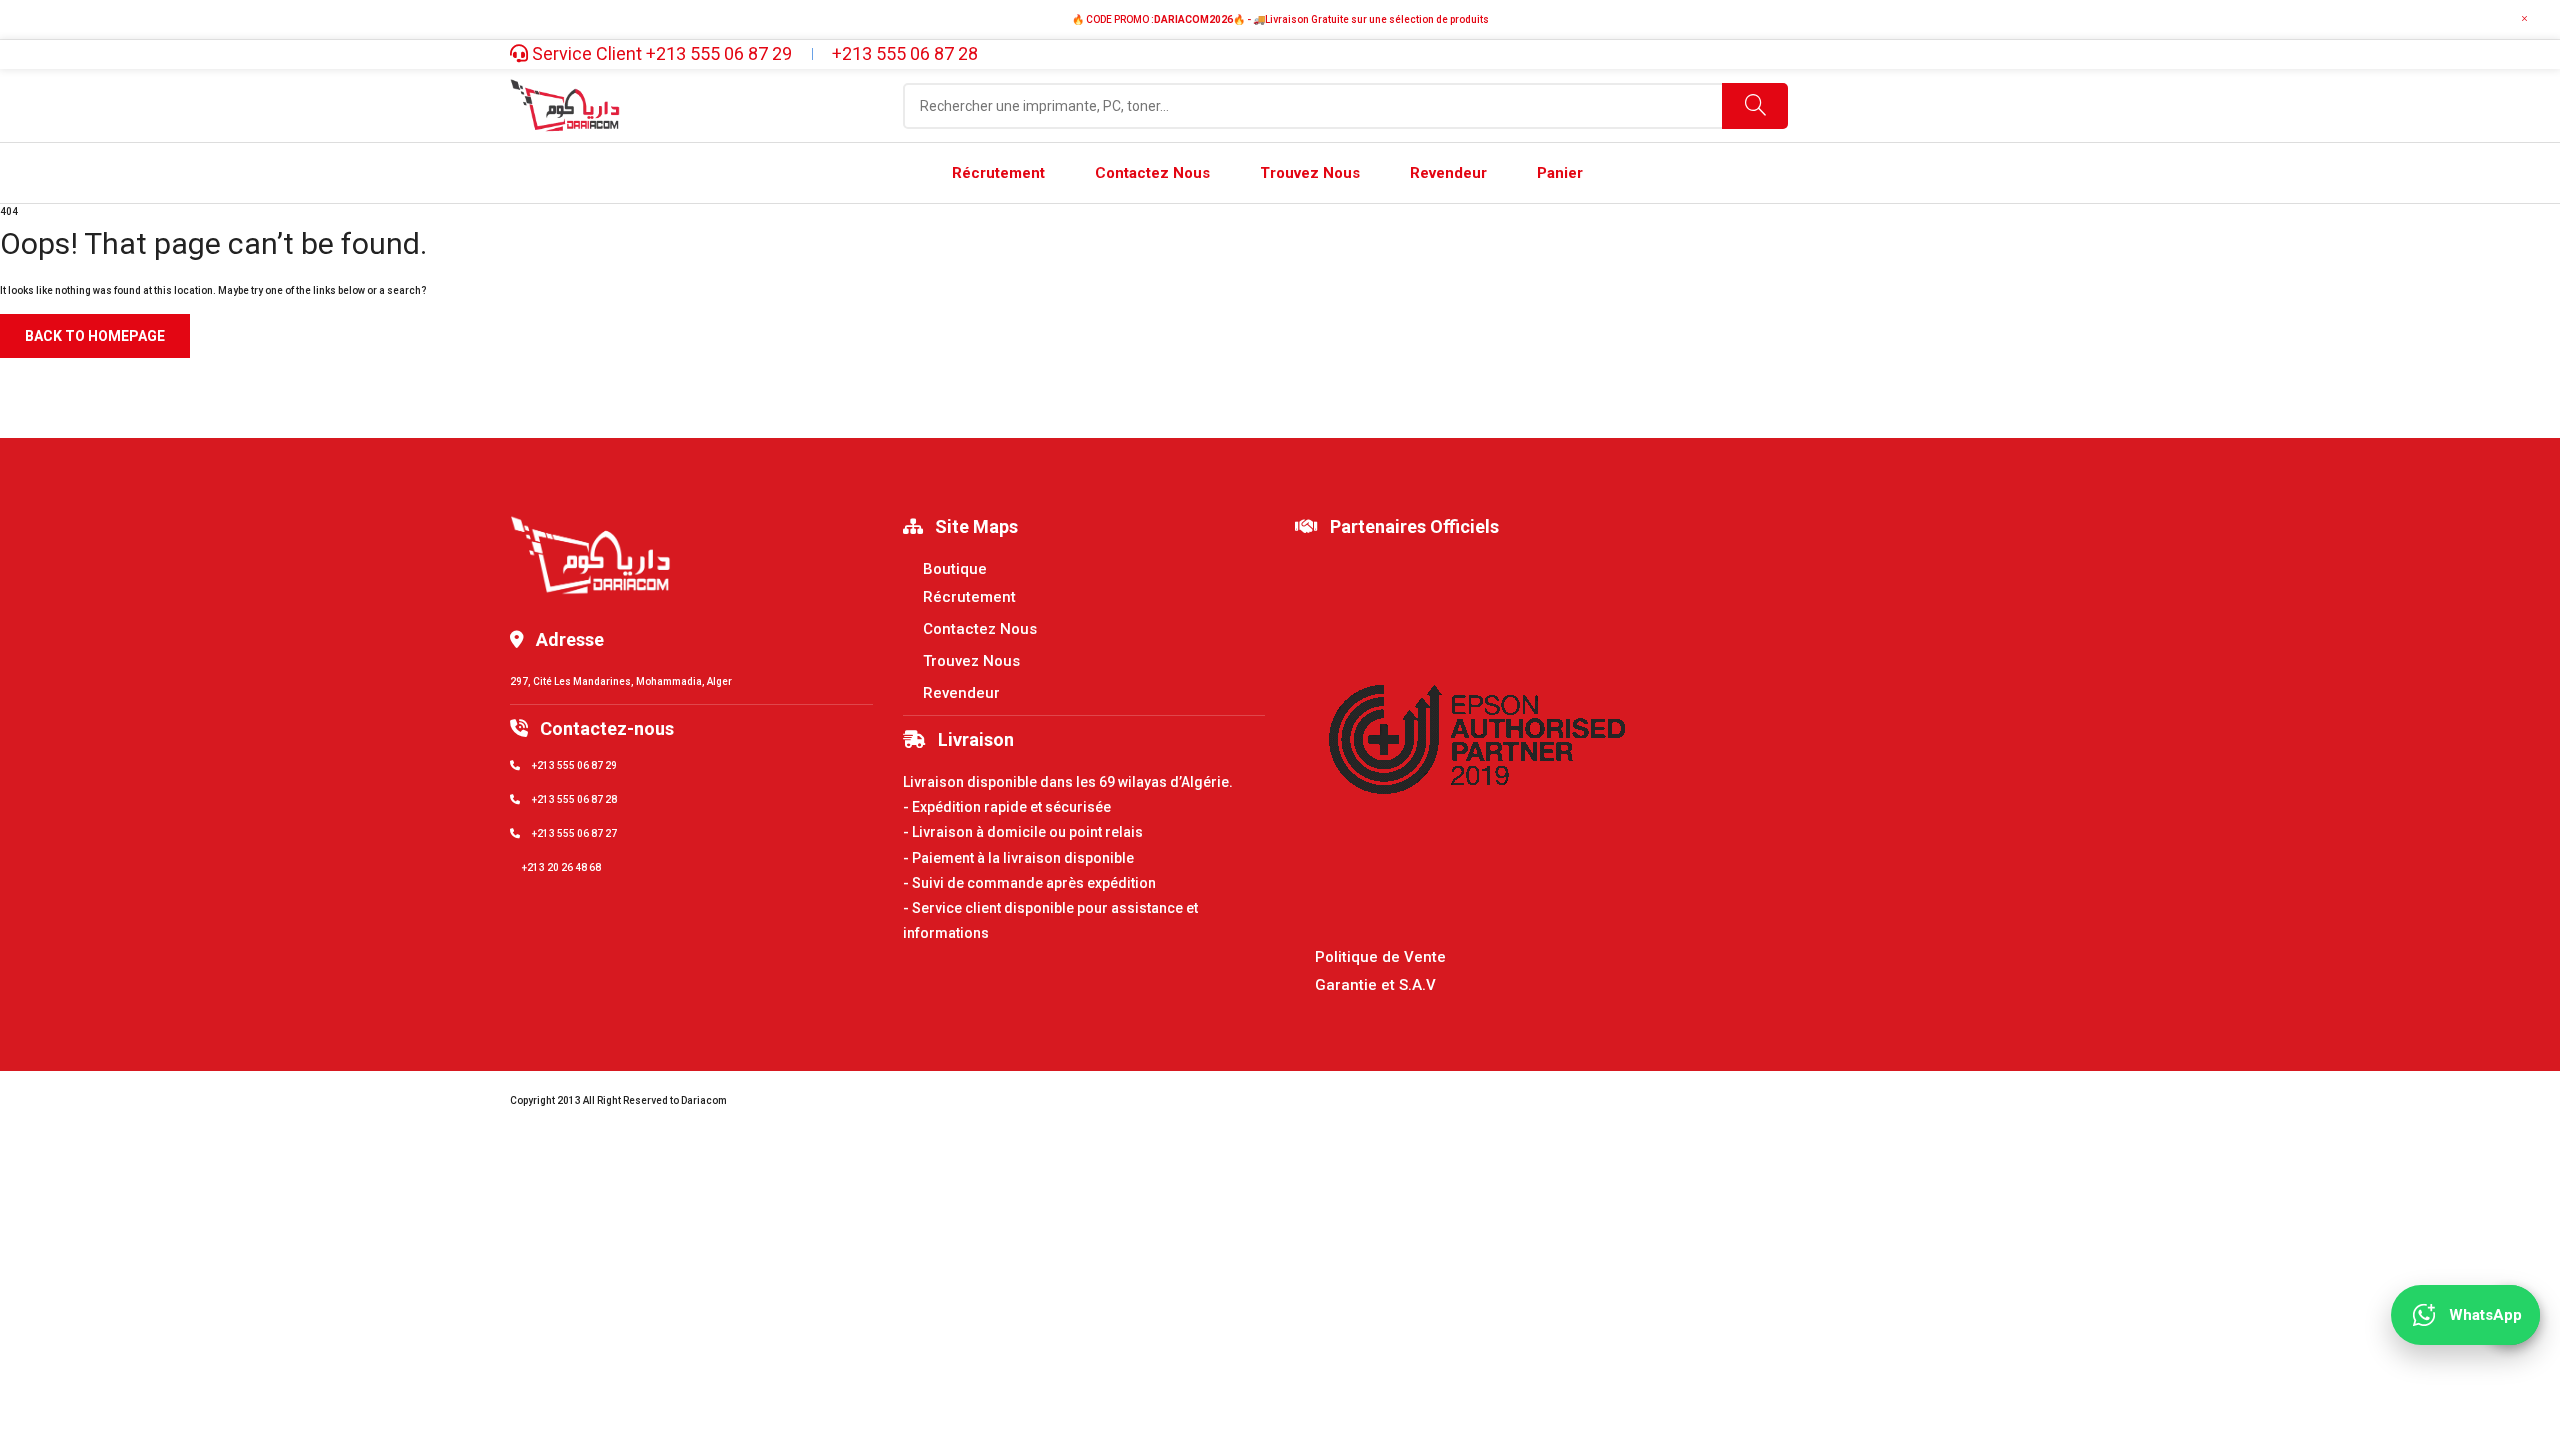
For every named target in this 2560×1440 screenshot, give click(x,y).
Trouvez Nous (971, 661)
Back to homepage (95, 336)
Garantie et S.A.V (1375, 985)
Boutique (955, 569)
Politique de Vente (1380, 957)
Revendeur (961, 693)
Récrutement (969, 597)
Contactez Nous (980, 629)
